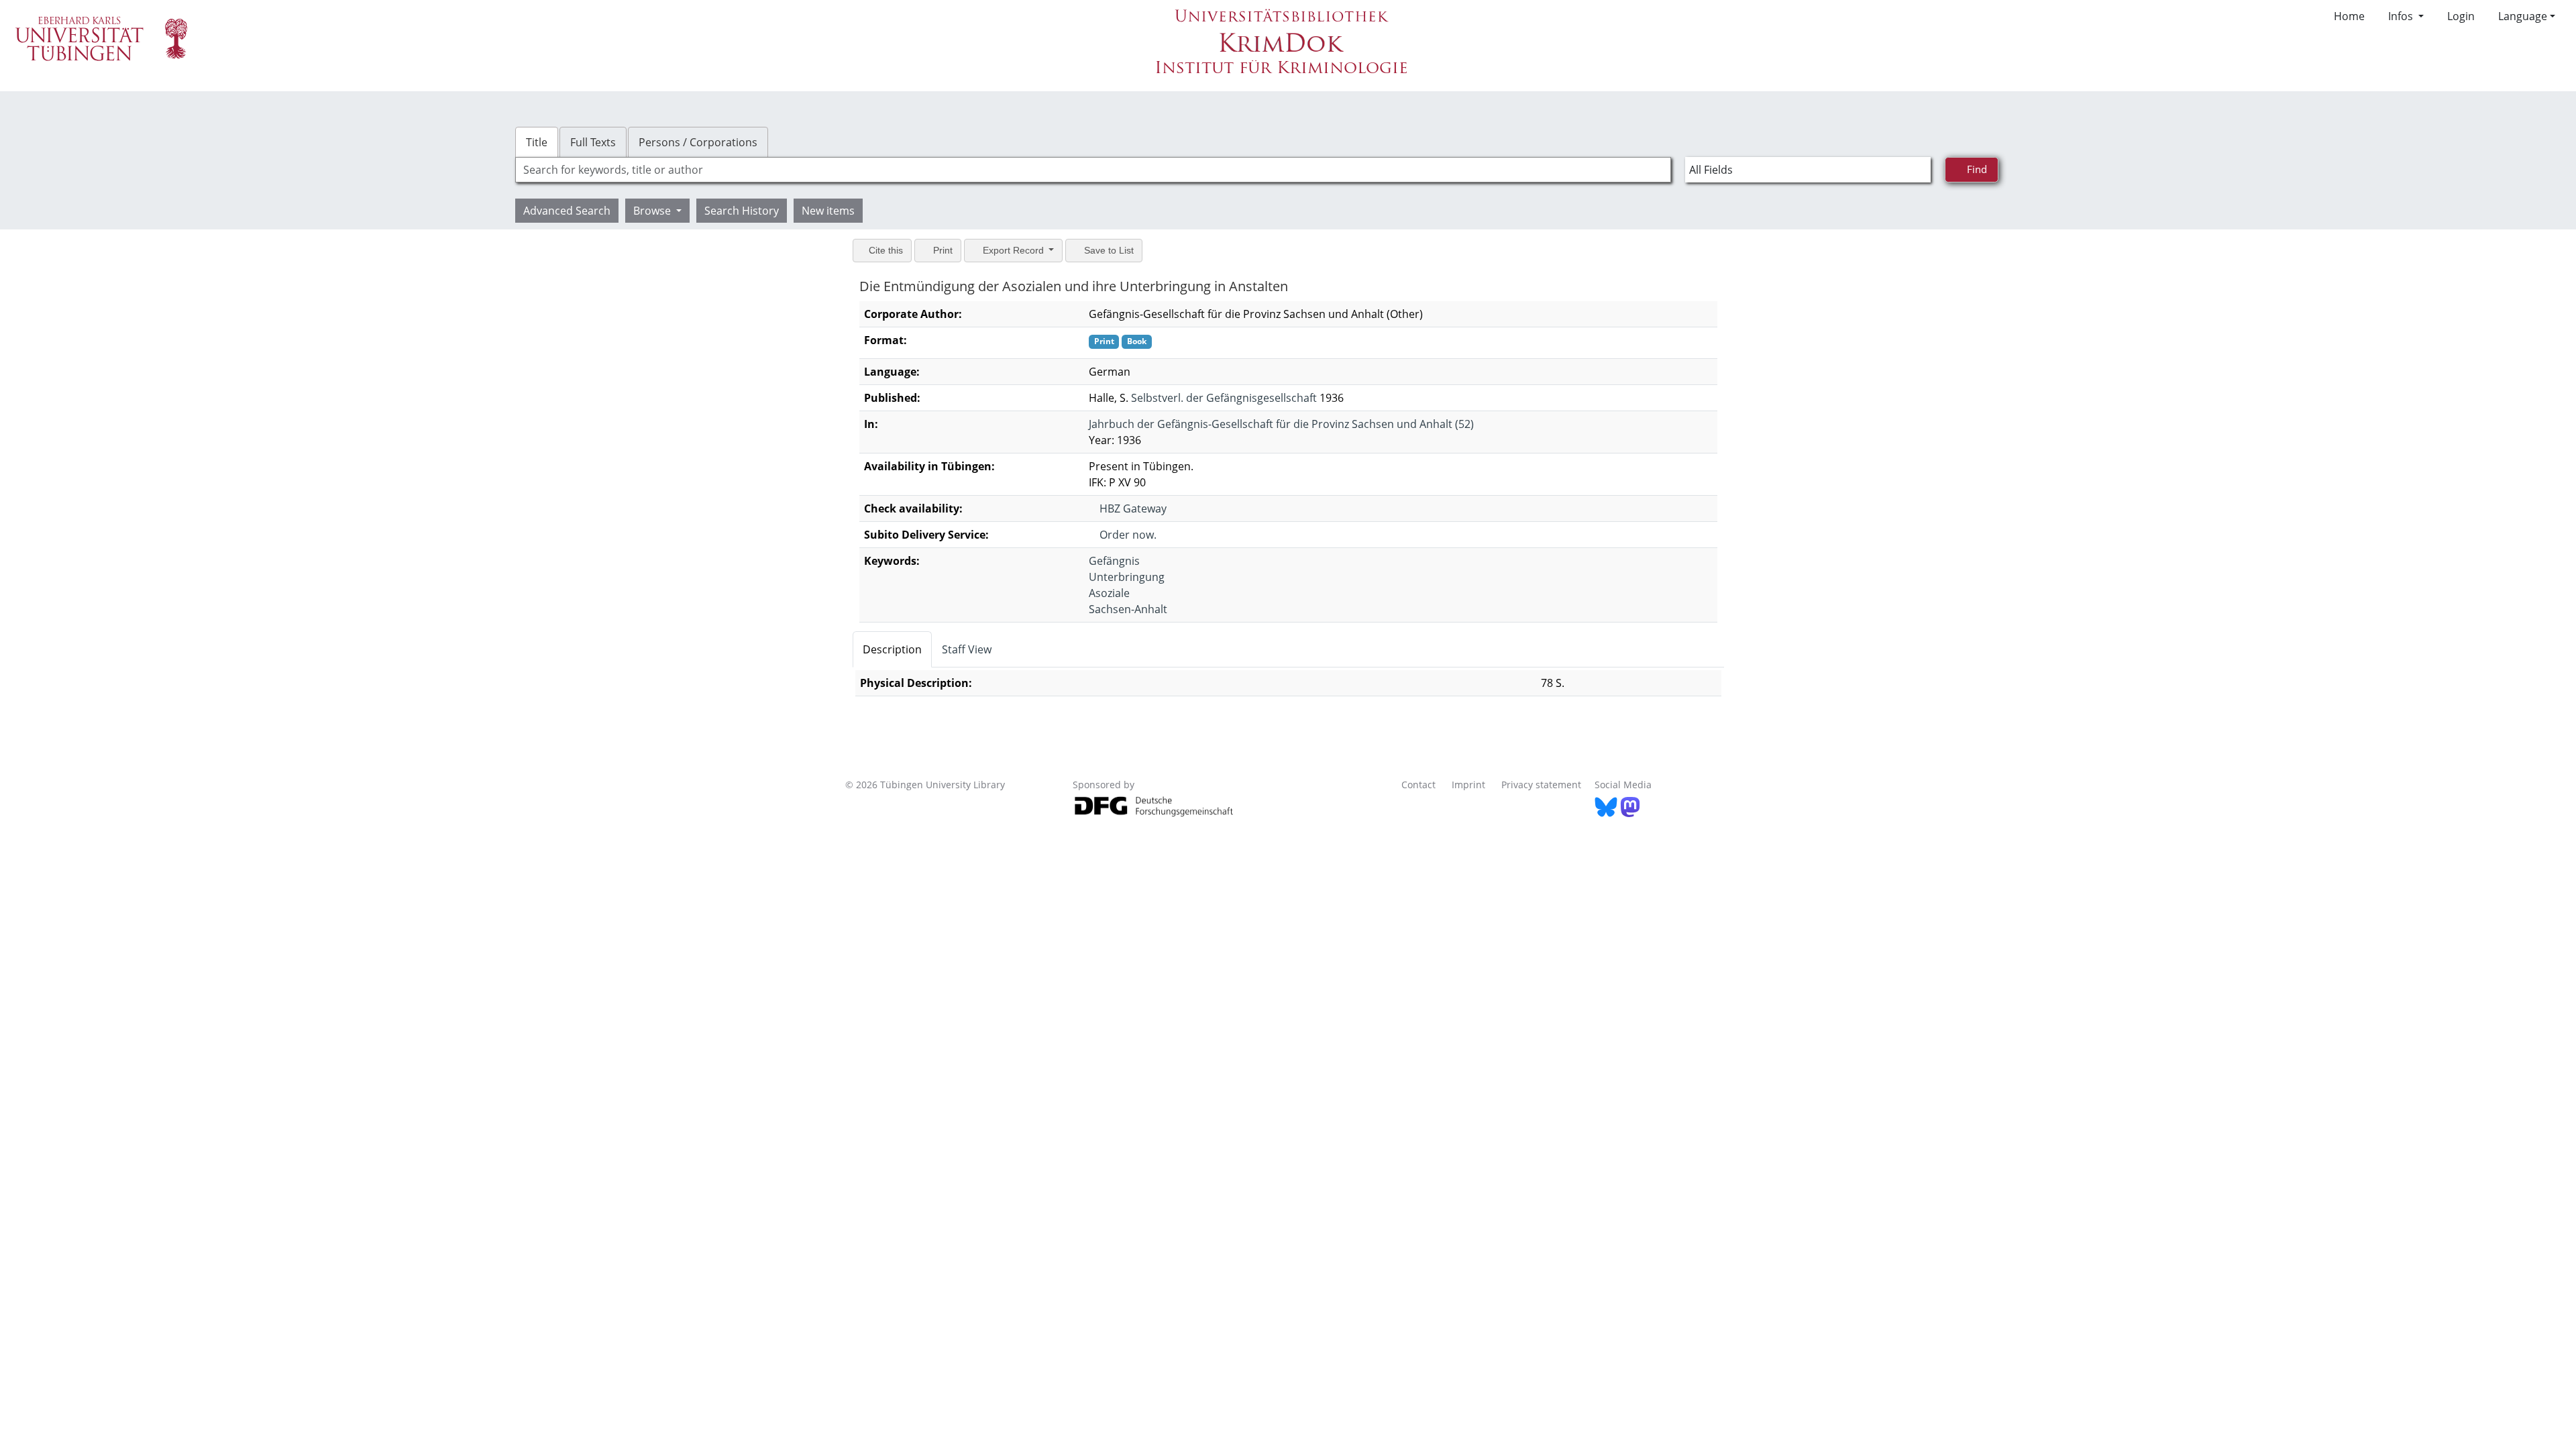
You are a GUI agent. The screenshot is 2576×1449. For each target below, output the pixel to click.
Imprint (1468, 785)
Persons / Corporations (698, 142)
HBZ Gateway (1134, 508)
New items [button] (828, 211)
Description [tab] (892, 649)
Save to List (1117, 250)
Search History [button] (742, 211)
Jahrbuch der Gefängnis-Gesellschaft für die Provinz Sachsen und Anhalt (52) (1281, 424)
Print (946, 250)
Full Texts (593, 142)
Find (1978, 169)
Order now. (1129, 535)
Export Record (1019, 250)
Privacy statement (1541, 785)
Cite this (887, 250)
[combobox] (1093, 170)
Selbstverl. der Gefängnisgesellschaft (1224, 398)
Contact (1418, 785)
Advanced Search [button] (567, 211)
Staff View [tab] (967, 649)
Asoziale (1109, 593)
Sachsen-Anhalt (1128, 609)
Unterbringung (1127, 577)
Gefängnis (1114, 561)
